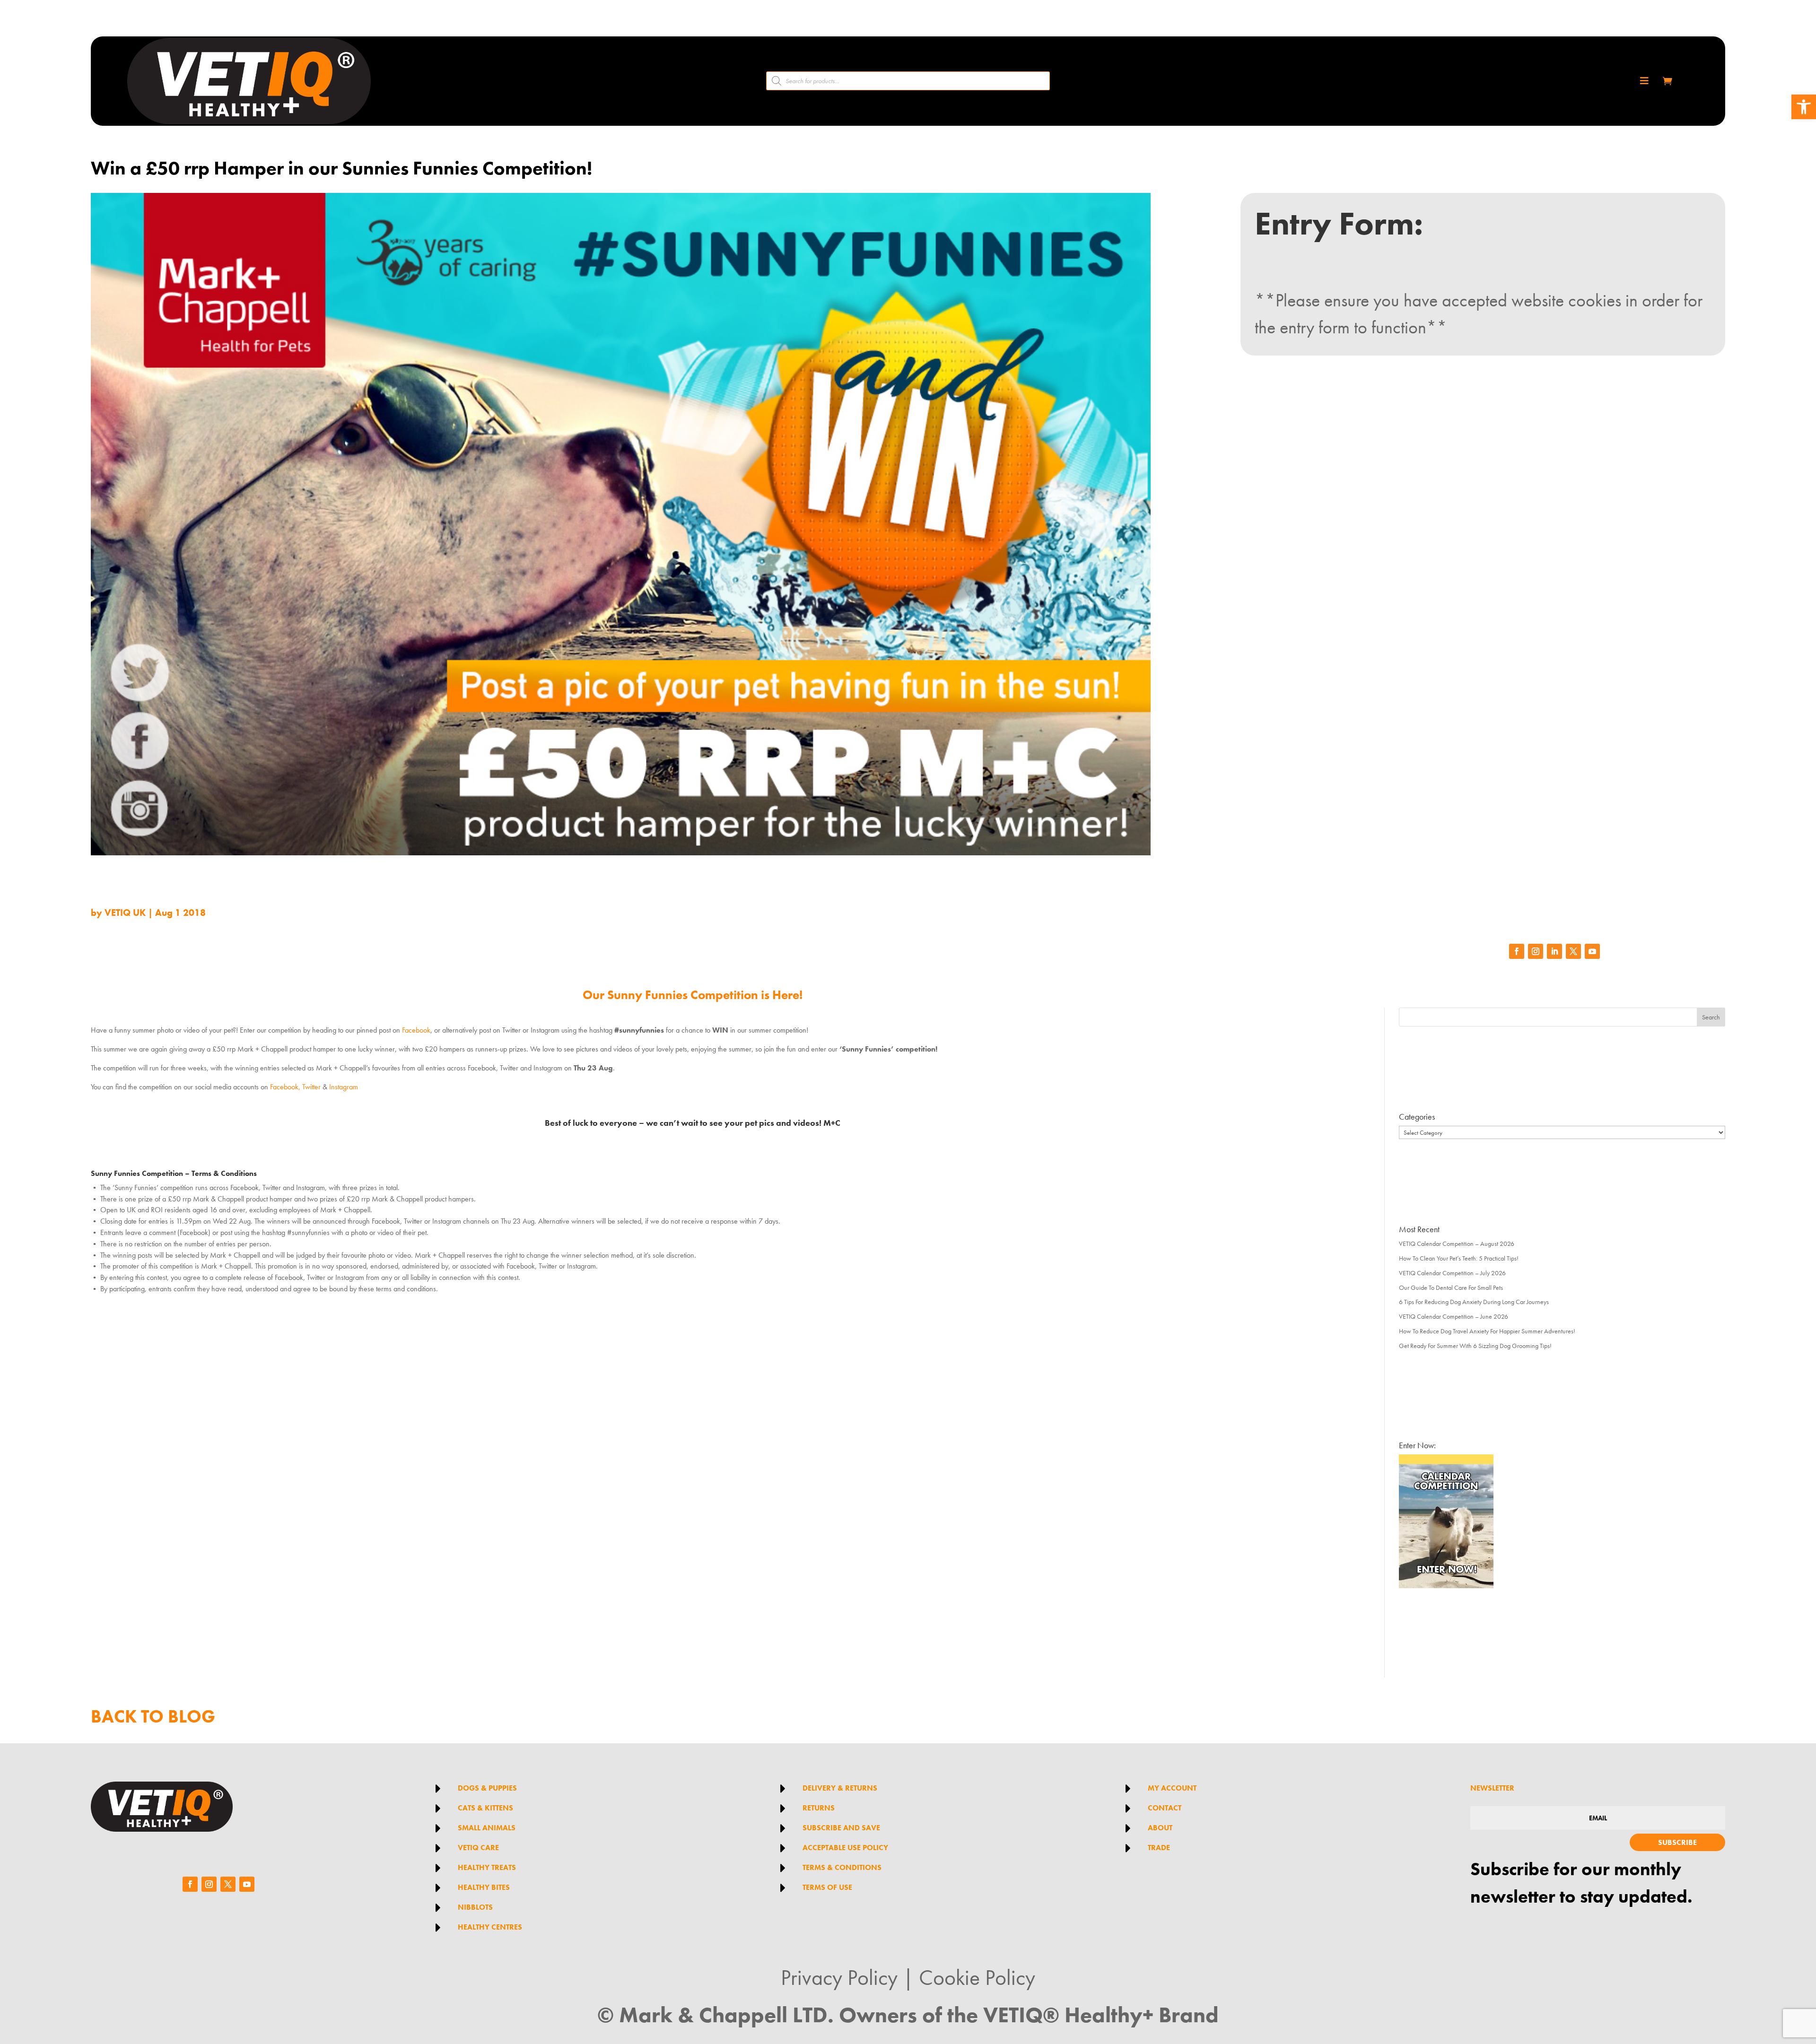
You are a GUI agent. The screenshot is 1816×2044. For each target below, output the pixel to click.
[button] (1804, 107)
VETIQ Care (478, 1848)
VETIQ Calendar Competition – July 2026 (1452, 1273)
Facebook (415, 1030)
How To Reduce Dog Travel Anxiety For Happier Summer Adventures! (1487, 1331)
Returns (819, 1808)
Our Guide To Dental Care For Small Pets (1451, 1287)
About (1160, 1828)
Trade (1159, 1848)
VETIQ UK (125, 913)
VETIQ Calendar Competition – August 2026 (1457, 1244)
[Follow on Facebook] (1517, 951)
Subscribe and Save (841, 1828)
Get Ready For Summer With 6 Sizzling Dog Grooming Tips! (1475, 1346)
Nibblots (475, 1907)
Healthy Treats (487, 1867)
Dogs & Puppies (487, 1788)
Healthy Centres (490, 1927)
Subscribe (1677, 1842)
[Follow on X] (1573, 951)
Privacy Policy (839, 1978)
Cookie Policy (977, 1978)
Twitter (311, 1087)
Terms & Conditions (842, 1867)
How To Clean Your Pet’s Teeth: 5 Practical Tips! (1459, 1258)
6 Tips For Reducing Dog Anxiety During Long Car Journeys (1474, 1302)
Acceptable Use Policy (845, 1848)
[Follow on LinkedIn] (1554, 951)
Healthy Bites (484, 1887)
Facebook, (285, 1087)
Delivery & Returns (840, 1788)
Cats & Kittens (485, 1808)
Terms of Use (827, 1887)
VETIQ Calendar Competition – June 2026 (1454, 1316)
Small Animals (487, 1828)
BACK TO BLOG (153, 1716)
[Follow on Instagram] (1536, 951)
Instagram (344, 1087)
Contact (1165, 1808)
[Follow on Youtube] (1592, 951)
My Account (1172, 1788)
